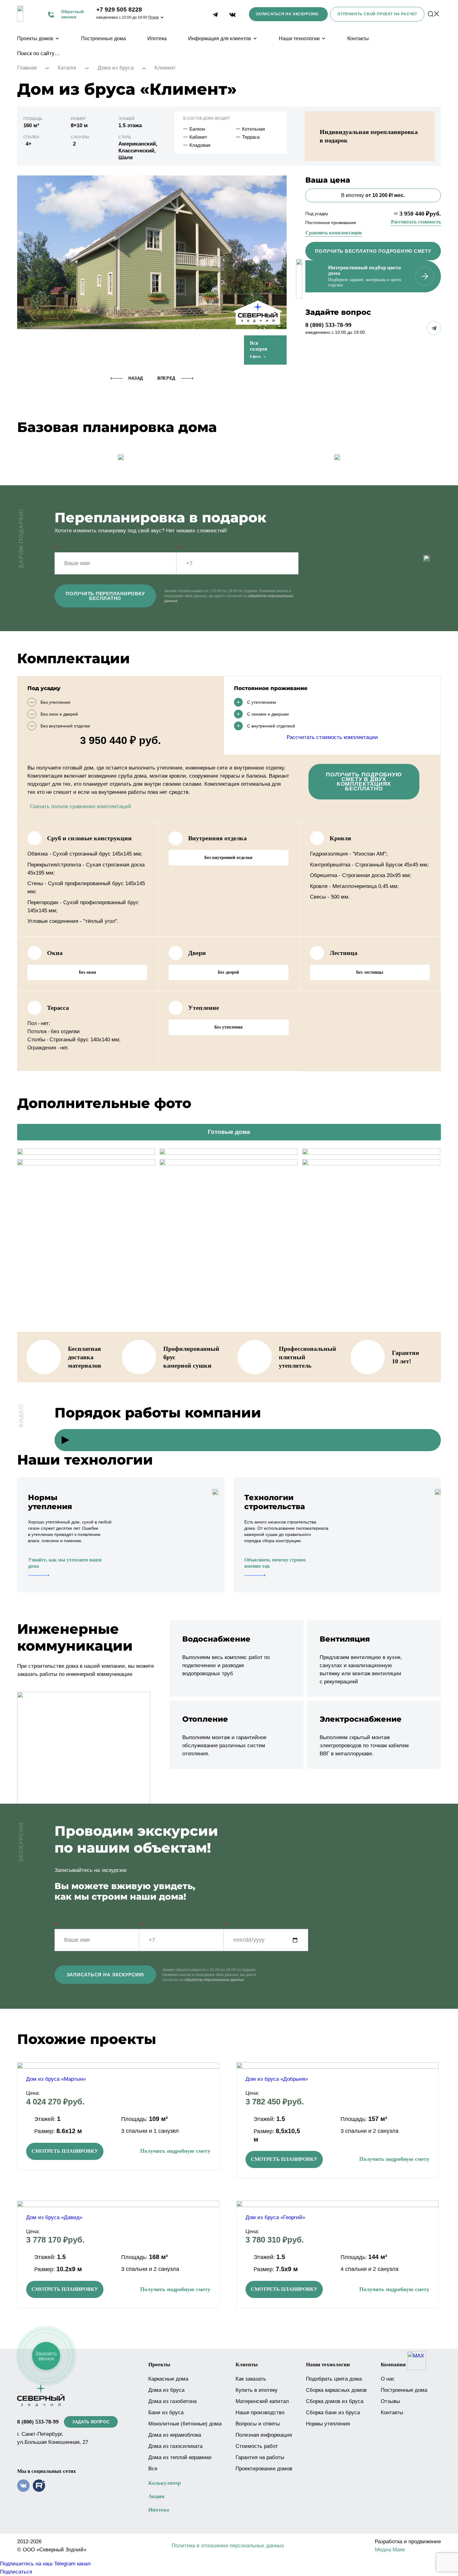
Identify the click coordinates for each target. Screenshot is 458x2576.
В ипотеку (373, 195)
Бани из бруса (166, 2413)
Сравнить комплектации (334, 233)
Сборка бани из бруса (333, 2413)
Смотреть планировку (65, 2151)
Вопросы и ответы (258, 2424)
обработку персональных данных (214, 1980)
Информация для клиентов (220, 38)
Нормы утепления (328, 2424)
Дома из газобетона (172, 2401)
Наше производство (260, 2413)
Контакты (358, 38)
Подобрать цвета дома (334, 2379)
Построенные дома (103, 38)
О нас (388, 2379)
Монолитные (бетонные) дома (185, 2424)
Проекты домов (35, 38)
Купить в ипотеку (257, 2390)
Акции (156, 2496)
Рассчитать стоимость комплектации (332, 737)
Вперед (166, 378)
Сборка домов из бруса (335, 2401)
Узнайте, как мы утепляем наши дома (65, 1563)
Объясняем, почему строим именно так (275, 1563)
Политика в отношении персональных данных (228, 2546)
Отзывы (390, 2401)
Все (153, 2469)
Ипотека (157, 38)
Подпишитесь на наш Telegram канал (45, 2564)
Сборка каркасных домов (336, 2390)
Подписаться (16, 2572)
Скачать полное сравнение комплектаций (81, 806)
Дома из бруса (116, 68)
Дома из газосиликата (175, 2446)
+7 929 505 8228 (119, 10)
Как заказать (251, 2379)
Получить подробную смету (175, 2151)
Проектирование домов (264, 2469)
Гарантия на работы (260, 2457)
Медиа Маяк (390, 2550)
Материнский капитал (262, 2401)
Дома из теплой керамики (180, 2457)
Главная (27, 68)
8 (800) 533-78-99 (328, 325)
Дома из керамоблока (175, 2435)
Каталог (67, 68)
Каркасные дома (168, 2379)
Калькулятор (165, 2483)
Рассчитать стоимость (416, 222)
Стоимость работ (257, 2446)
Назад (136, 378)
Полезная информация (264, 2435)
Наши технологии (299, 38)
